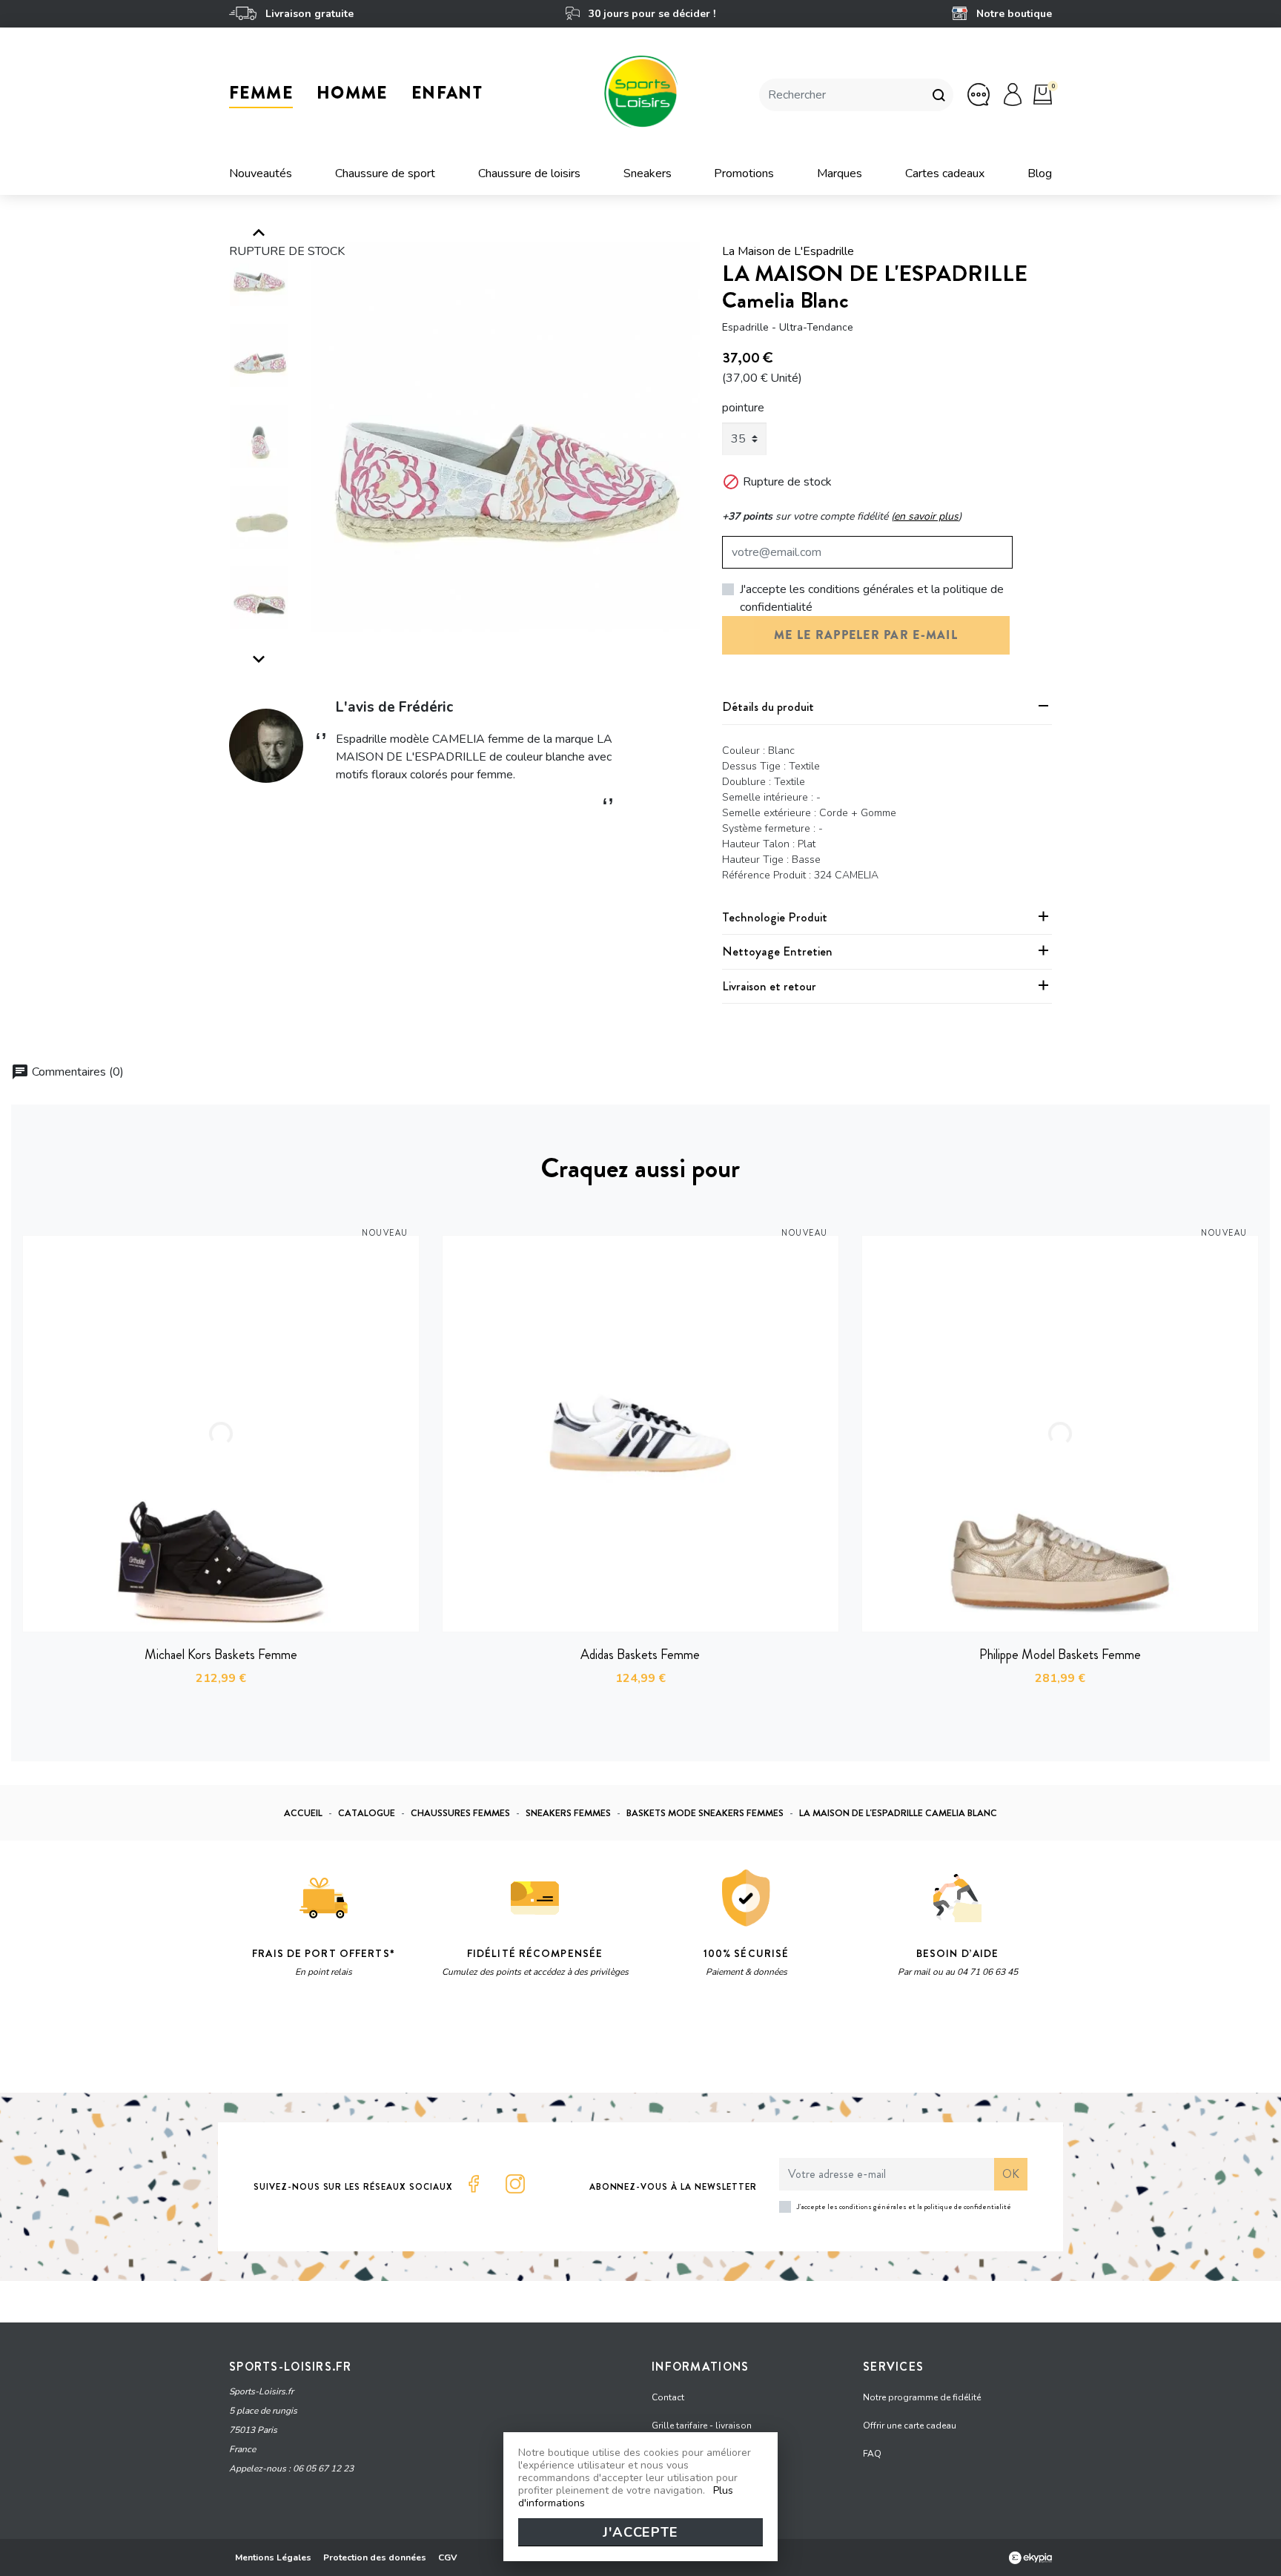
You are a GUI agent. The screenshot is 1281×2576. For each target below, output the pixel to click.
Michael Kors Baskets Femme (221, 1655)
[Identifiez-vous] (1013, 94)
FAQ (872, 2454)
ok (1011, 2174)
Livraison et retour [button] (769, 986)
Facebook (474, 2184)
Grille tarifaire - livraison (702, 2426)
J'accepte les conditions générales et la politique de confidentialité (872, 598)
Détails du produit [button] (768, 706)
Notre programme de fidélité (922, 2397)
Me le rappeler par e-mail (866, 635)
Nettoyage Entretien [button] (777, 951)
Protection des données (375, 2557)
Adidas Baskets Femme (640, 1655)
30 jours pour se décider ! (650, 14)
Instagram (515, 2184)
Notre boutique (1013, 14)
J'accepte (640, 2532)
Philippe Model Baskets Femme (1060, 1655)
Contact (668, 2397)
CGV (448, 2557)
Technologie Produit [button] (775, 917)
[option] (506, 437)
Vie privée (370, 2044)
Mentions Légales (273, 2557)
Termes (416, 2044)
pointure (743, 408)
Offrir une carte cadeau (910, 2426)
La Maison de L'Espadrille (788, 251)
